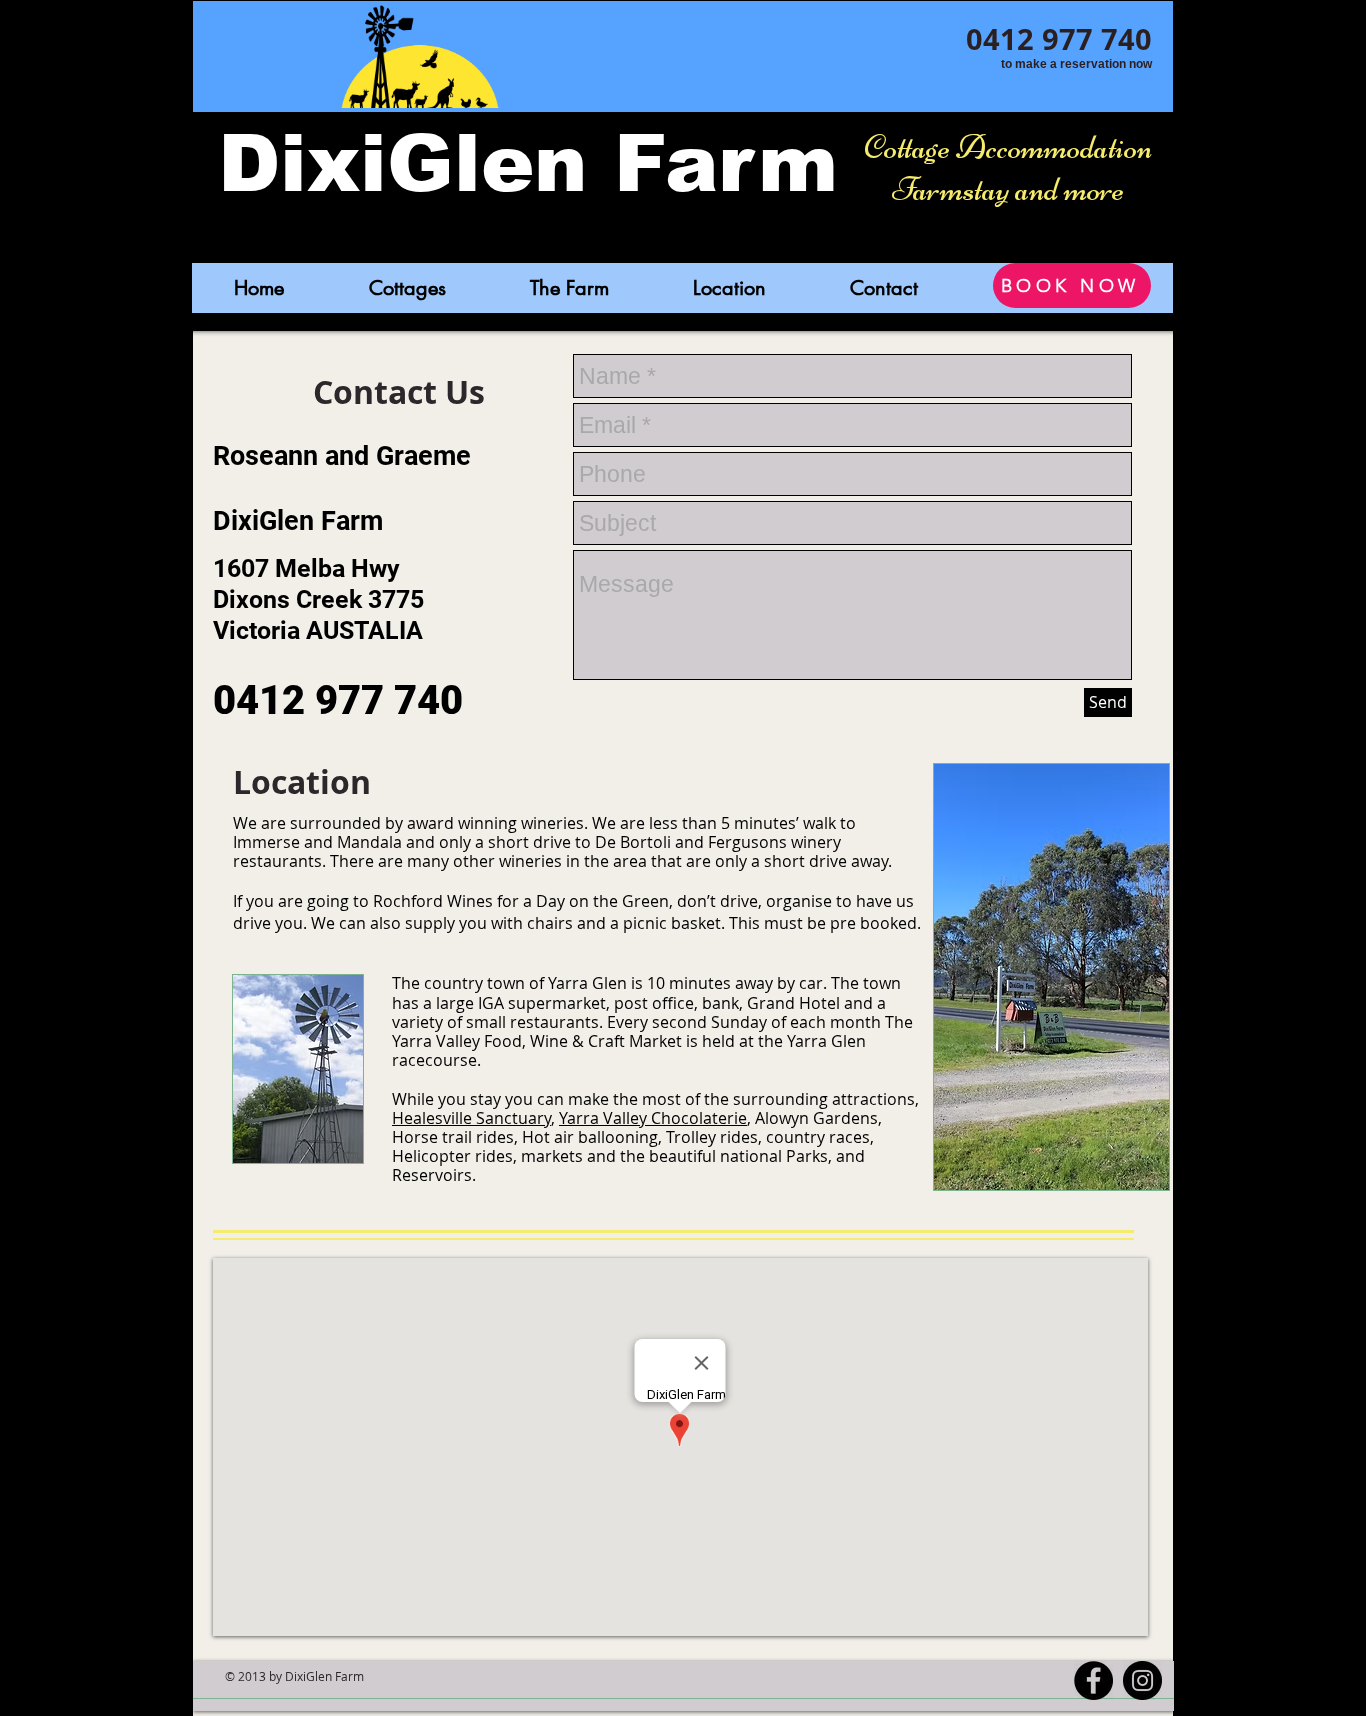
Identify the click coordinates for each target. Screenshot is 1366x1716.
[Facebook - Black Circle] (1093, 1680)
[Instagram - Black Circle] (1142, 1680)
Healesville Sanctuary (471, 1118)
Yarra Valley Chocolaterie (653, 1118)
